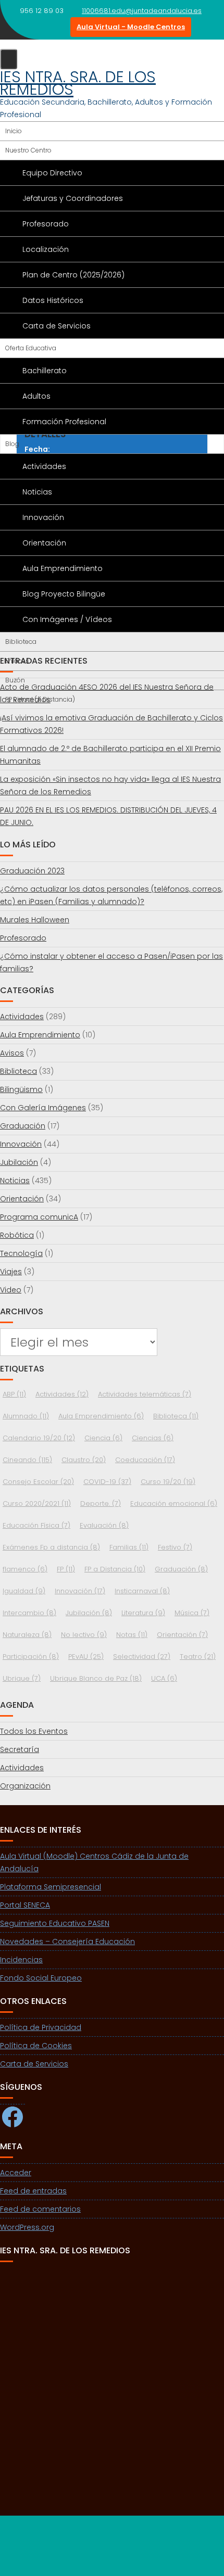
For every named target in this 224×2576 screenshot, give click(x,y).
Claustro (84, 1460)
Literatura (143, 1613)
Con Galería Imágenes (43, 1108)
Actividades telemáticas (145, 1394)
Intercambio (29, 1613)
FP (66, 1569)
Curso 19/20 (168, 1482)
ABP (14, 1394)
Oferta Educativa (31, 348)
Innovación (43, 517)
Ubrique (22, 1678)
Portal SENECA (25, 1905)
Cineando (27, 1460)
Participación (31, 1657)
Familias (129, 1547)
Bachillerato (45, 371)
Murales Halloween (35, 920)
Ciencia (103, 1438)
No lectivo (84, 1635)
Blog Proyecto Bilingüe (64, 594)
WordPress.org (27, 2227)
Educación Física (36, 1525)
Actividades (44, 466)
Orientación (44, 543)
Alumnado (26, 1416)
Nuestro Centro (28, 150)
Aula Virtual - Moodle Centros (131, 27)
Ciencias (153, 1438)
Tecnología (21, 1253)
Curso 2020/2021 (37, 1503)
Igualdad (24, 1591)
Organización (25, 1786)
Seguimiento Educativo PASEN (55, 1923)
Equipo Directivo (52, 173)
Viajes (11, 1272)
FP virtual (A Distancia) (40, 699)
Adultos (36, 396)
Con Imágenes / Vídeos (67, 619)
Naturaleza (27, 1635)
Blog (12, 444)
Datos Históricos (53, 300)
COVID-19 (107, 1482)
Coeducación (145, 1460)
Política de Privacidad (41, 2027)
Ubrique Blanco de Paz (96, 1678)
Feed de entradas (33, 2191)
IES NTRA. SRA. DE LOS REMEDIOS (78, 83)
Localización (46, 249)
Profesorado (46, 224)
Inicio (14, 131)
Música (192, 1613)
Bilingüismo (21, 1089)
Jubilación (19, 1162)
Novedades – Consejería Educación (67, 1941)
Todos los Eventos (34, 1731)
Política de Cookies (36, 2046)
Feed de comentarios (40, 2209)
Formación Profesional (64, 422)
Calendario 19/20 (39, 1438)
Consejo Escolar (38, 1482)
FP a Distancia (115, 1569)
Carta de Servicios (57, 326)
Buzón (15, 680)
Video (11, 1290)
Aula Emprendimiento (63, 568)
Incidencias (21, 1960)
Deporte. (101, 1503)
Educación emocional (174, 1503)
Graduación (23, 1126)
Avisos (12, 1053)
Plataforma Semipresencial (51, 1887)
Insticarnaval (142, 1591)
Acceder (16, 2173)
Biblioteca (21, 642)
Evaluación (104, 1525)
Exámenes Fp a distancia (51, 1547)
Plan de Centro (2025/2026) (73, 275)
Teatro (198, 1657)
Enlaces (17, 661)
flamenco (25, 1569)
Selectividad (142, 1657)
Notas (132, 1635)
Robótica (17, 1235)
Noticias (37, 492)
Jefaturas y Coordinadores (73, 198)
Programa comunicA (39, 1217)
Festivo (175, 1547)
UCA (164, 1678)
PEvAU (86, 1657)
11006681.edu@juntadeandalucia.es (142, 11)
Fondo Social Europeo (41, 1978)
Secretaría (20, 1749)
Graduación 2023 (32, 871)
